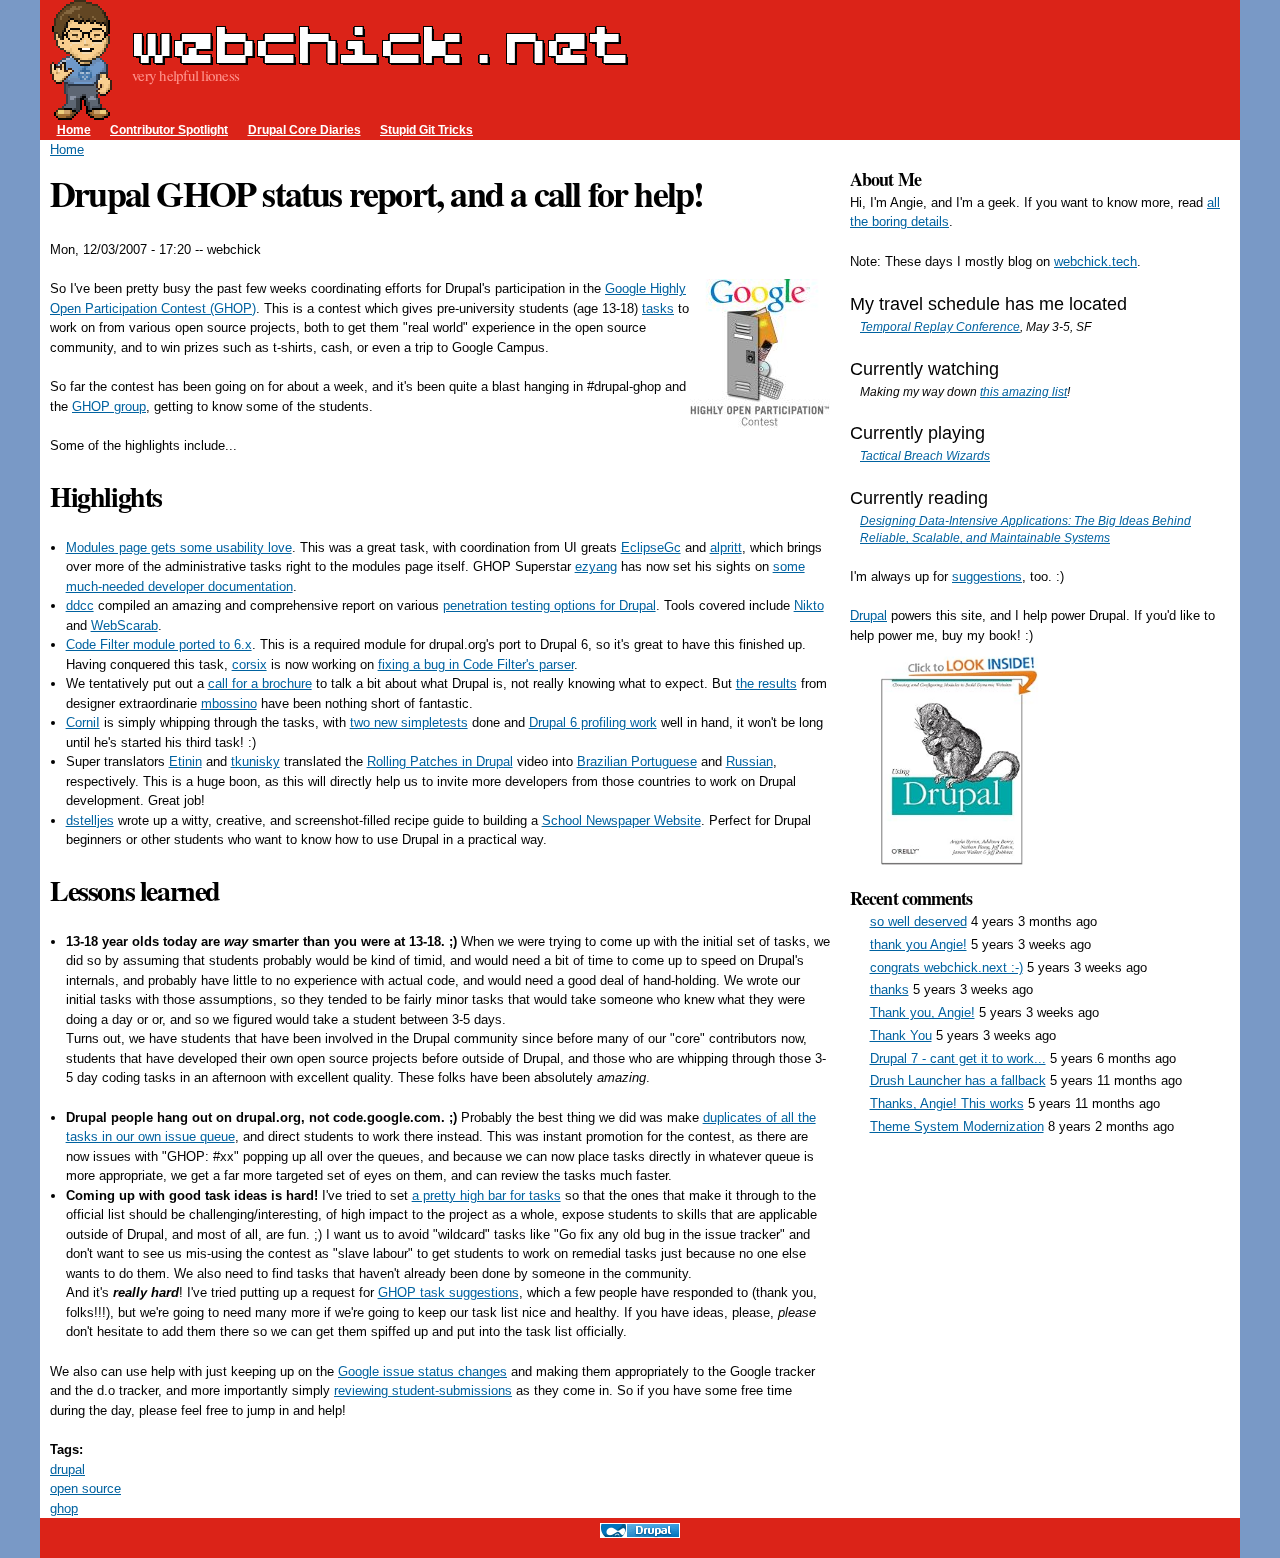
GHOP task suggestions (448, 1292)
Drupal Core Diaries (304, 129)
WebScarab (124, 625)
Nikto (809, 605)
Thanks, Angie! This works (947, 1103)
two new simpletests (409, 722)
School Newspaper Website (621, 820)
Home (74, 129)
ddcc (80, 605)
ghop (64, 1508)
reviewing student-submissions (423, 1390)
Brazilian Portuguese (637, 761)
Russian (749, 761)
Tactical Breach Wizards (925, 455)
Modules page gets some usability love (179, 547)
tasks (658, 308)
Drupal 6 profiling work (593, 722)
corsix (249, 664)
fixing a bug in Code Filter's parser (476, 664)
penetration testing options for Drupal (549, 605)
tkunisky (255, 761)
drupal (67, 1469)
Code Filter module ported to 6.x (159, 644)
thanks (889, 989)
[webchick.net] (81, 110)
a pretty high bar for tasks (486, 1195)
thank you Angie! (918, 944)
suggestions (987, 576)
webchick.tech (1095, 261)
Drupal (868, 615)
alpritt (726, 547)
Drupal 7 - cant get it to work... (958, 1058)
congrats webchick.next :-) (946, 967)
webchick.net (380, 44)
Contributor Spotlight (169, 129)
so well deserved (918, 921)
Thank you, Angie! (922, 1012)
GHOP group (109, 406)
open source (85, 1488)
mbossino (229, 703)
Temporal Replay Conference (940, 326)
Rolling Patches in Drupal (440, 761)
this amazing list (1023, 391)
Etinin (185, 761)
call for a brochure (260, 683)
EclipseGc (651, 547)
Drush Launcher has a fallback (958, 1080)
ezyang (596, 566)
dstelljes (90, 820)
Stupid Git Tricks (426, 129)
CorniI (83, 722)
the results (766, 683)
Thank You (901, 1035)
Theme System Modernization (957, 1126)
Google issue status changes (422, 1371)
